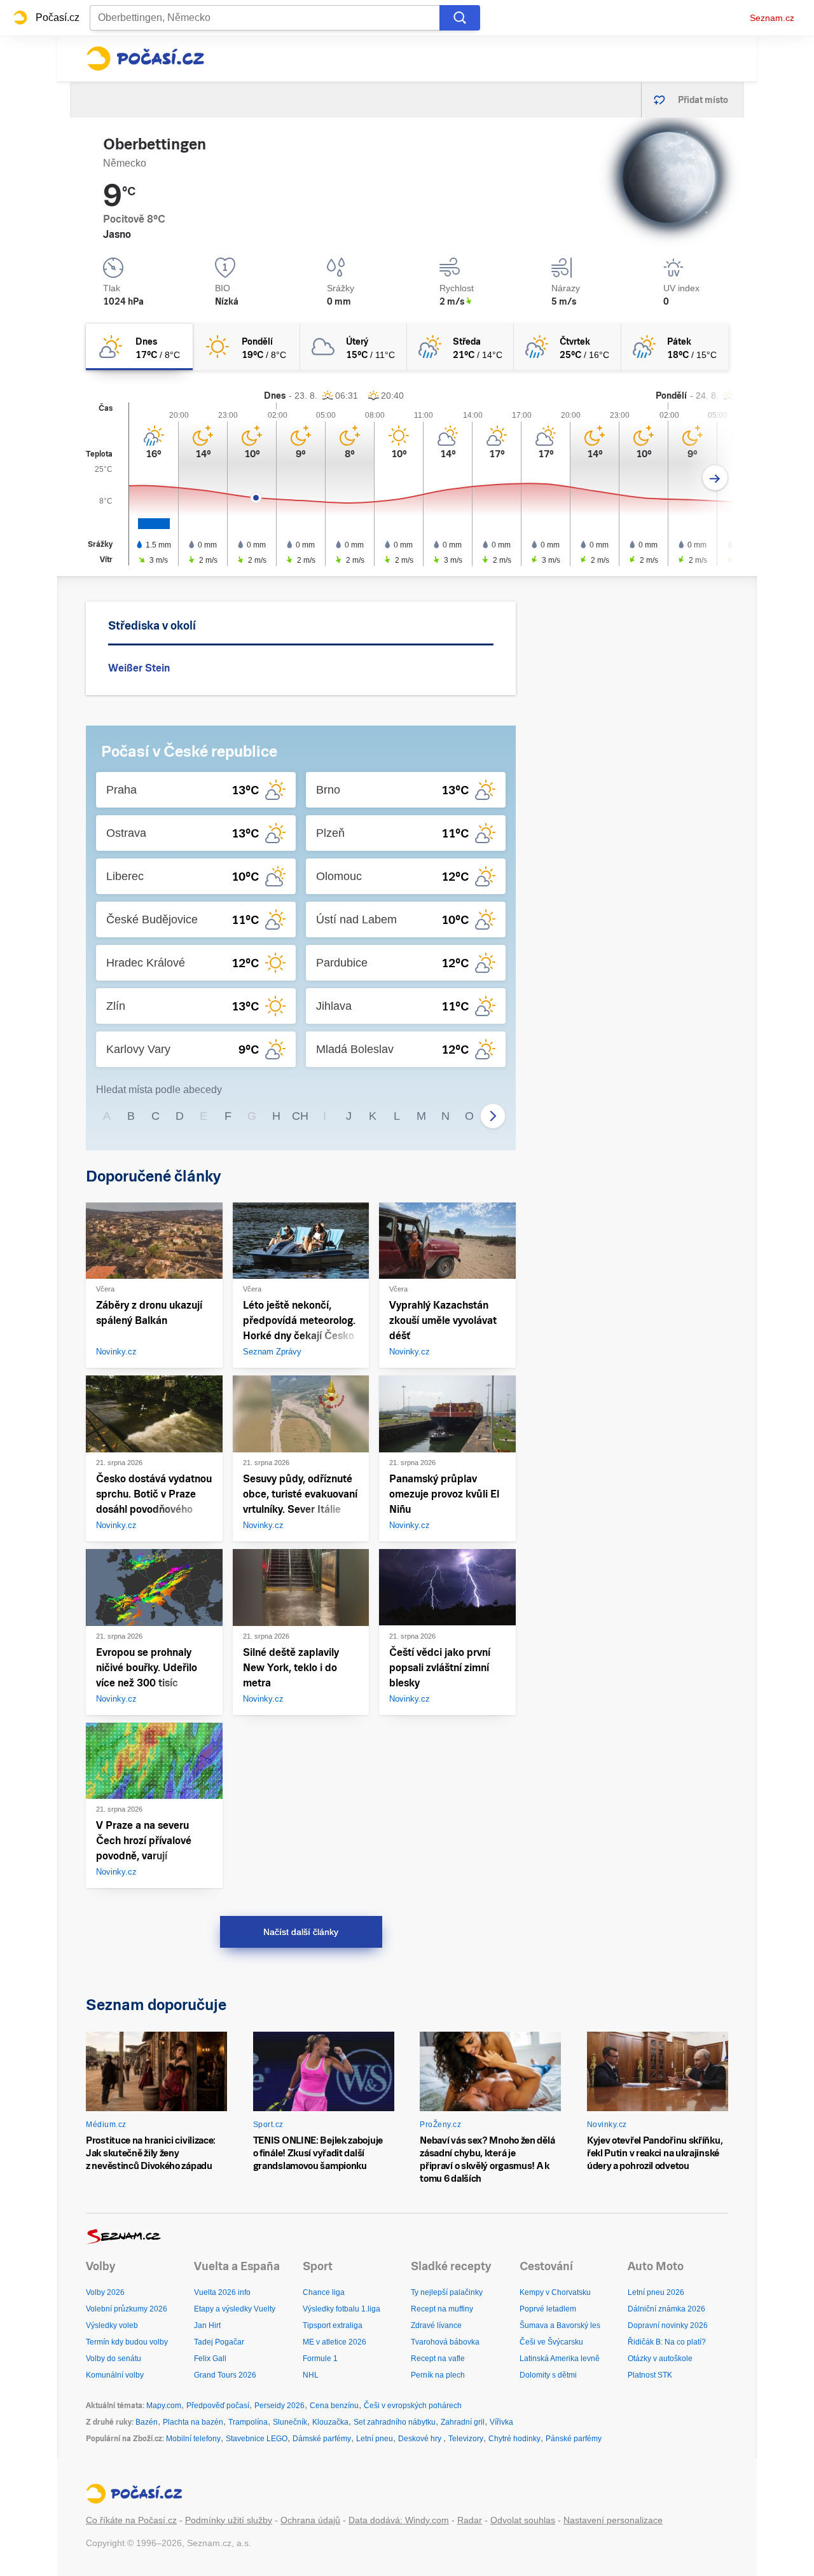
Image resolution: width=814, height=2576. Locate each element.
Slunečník (290, 2422)
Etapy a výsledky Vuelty (235, 2309)
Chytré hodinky (514, 2439)
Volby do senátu (114, 2359)
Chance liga (324, 2292)
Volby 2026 (105, 2292)
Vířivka (501, 2422)
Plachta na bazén (193, 2422)
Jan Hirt (207, 2325)
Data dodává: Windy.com (399, 2520)
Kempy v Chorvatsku (555, 2292)
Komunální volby (115, 2375)
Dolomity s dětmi (548, 2375)
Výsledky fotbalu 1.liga (341, 2309)
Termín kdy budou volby (127, 2342)
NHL (311, 2375)
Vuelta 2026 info (222, 2292)
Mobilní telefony (193, 2439)
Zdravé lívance (436, 2325)
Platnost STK (650, 2375)
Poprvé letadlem (548, 2309)
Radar (470, 2520)
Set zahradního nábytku (395, 2422)
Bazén (147, 2422)
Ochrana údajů (310, 2520)
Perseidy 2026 (279, 2406)
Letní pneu (375, 2439)
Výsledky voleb (112, 2325)
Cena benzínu (334, 2406)
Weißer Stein (139, 668)
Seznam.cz (772, 18)
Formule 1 (320, 2359)
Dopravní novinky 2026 (668, 2325)
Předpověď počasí (218, 2406)
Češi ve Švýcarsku (551, 2342)
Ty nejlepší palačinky (447, 2292)
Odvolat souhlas (523, 2520)
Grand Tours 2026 (225, 2375)
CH (300, 1116)
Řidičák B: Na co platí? (667, 2342)
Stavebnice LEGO (257, 2439)
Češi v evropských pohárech (413, 2406)
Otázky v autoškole (660, 2359)
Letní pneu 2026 (656, 2292)
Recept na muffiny (442, 2309)
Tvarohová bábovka (445, 2342)
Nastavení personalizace (613, 2520)
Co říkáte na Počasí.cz (131, 2520)
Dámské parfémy (322, 2439)
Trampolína (248, 2422)
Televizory (466, 2439)
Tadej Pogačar (219, 2342)
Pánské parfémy (574, 2439)
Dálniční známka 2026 (666, 2309)
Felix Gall (210, 2359)
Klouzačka (330, 2422)
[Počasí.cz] (145, 59)
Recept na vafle (438, 2359)
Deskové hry (421, 2439)
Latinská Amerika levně (560, 2359)
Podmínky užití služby (229, 2520)
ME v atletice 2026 (335, 2342)
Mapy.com (164, 2406)
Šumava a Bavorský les (560, 2325)
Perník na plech (438, 2375)
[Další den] (715, 478)
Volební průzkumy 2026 (127, 2309)
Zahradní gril (463, 2422)
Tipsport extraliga (333, 2325)
